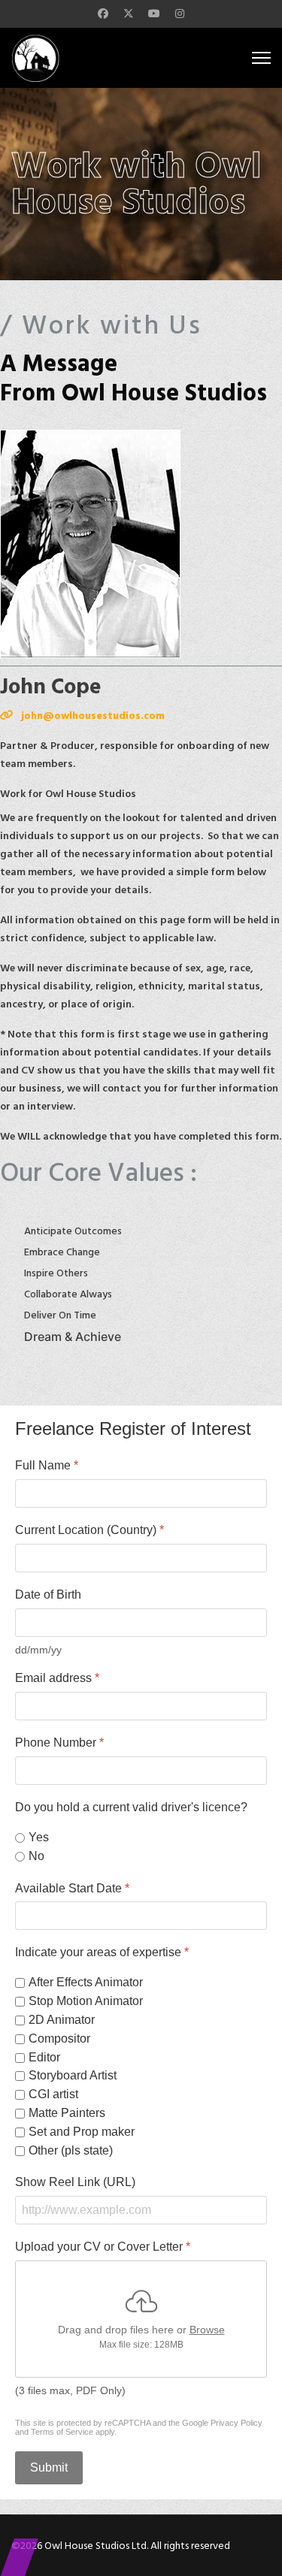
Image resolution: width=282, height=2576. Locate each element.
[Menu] (261, 58)
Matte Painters (67, 2113)
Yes (39, 1837)
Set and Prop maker (82, 2132)
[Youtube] (154, 14)
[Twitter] (129, 14)
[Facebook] (103, 14)
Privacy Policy (237, 2423)
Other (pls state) (71, 2150)
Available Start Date (72, 1887)
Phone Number (59, 1742)
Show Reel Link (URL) (75, 2182)
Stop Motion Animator (86, 2001)
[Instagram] (180, 14)
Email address (57, 1678)
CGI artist (53, 2094)
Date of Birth (48, 1595)
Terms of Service (62, 2432)
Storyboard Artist (73, 2075)
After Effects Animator (86, 1982)
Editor (44, 2057)
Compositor (59, 2038)
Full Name (47, 1465)
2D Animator (62, 2020)
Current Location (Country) (89, 1530)
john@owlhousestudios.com (93, 716)
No (36, 1856)
